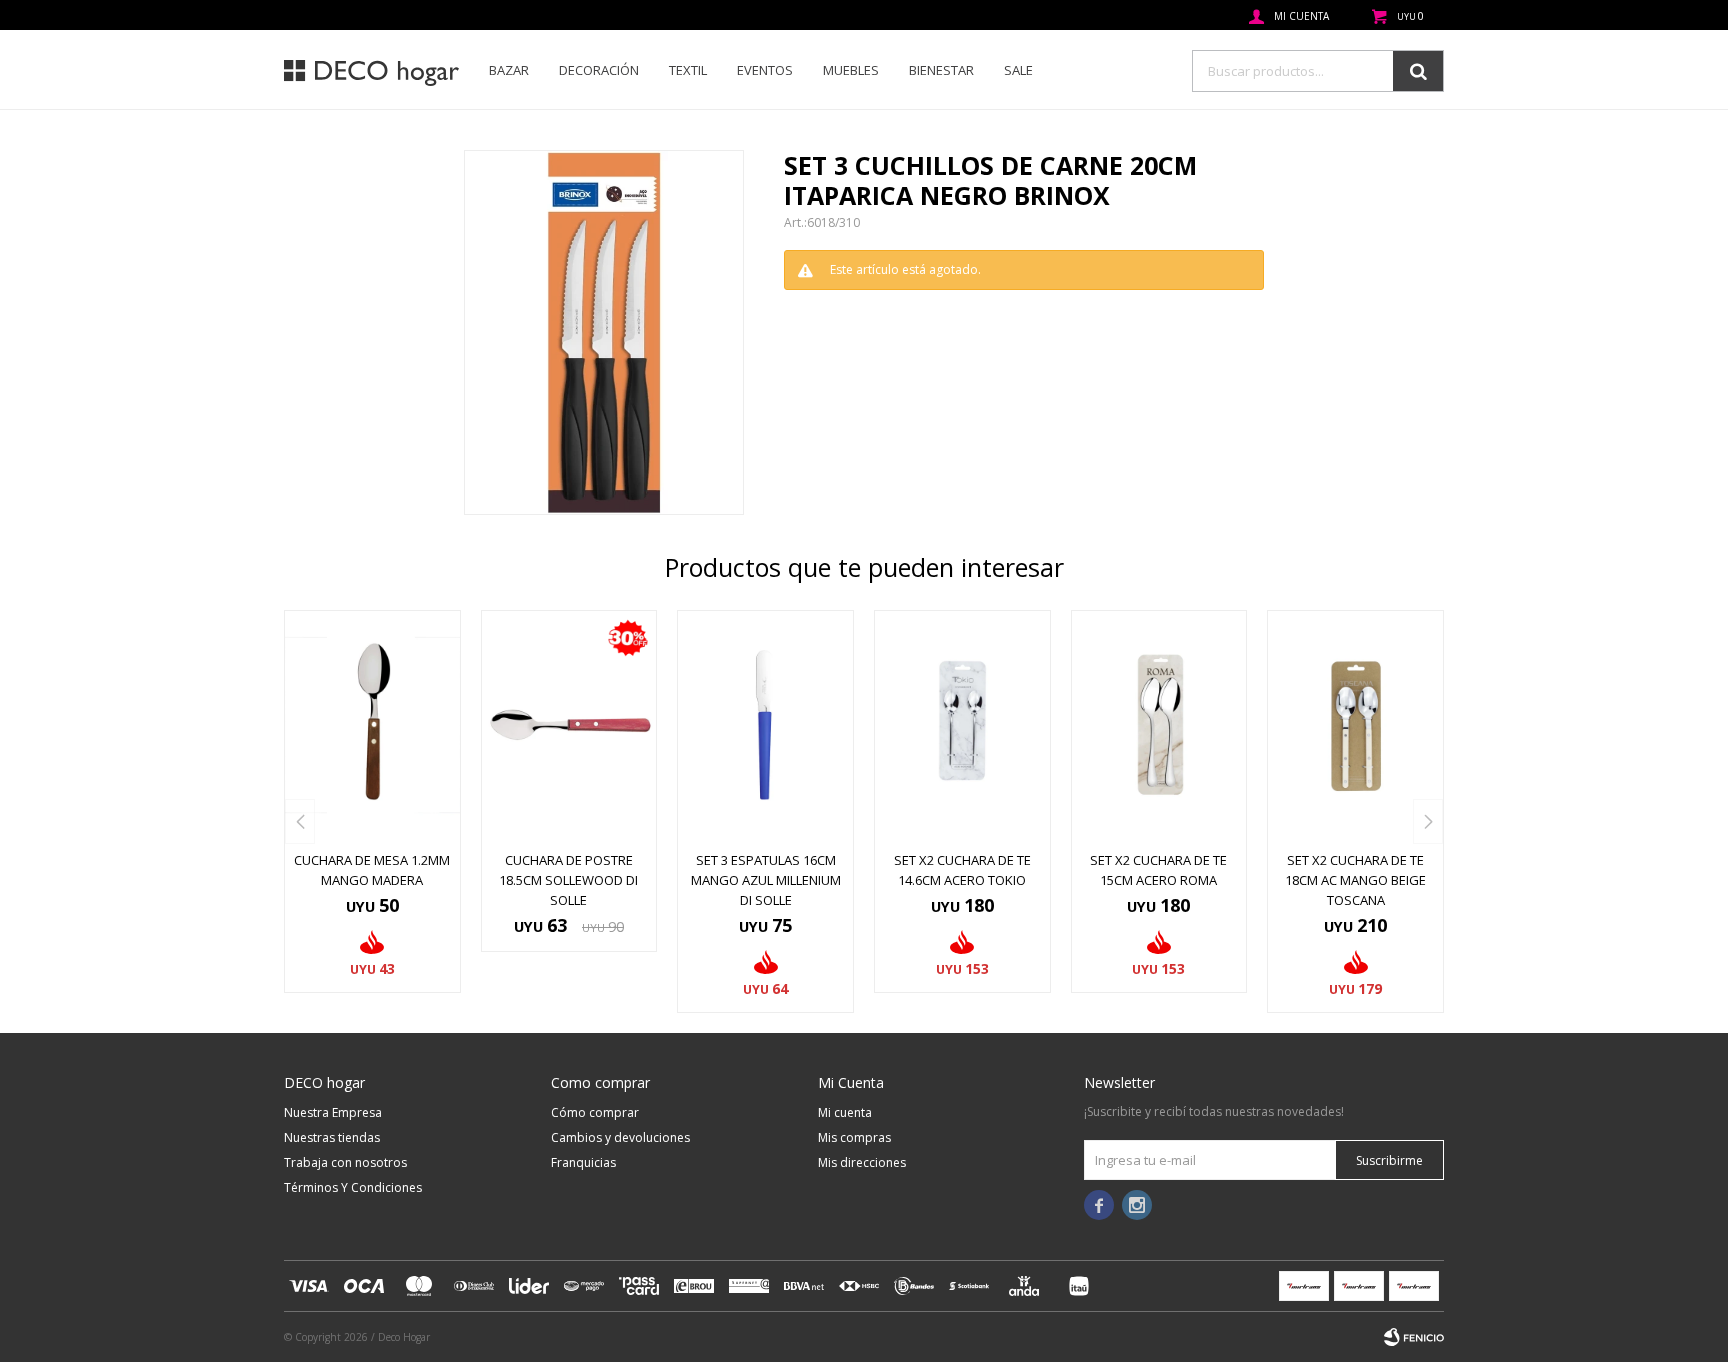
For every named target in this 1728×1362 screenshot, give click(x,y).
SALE (1018, 70)
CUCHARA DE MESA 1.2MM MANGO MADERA (372, 870)
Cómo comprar (595, 1112)
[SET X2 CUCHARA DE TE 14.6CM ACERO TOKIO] (962, 725)
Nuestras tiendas (332, 1137)
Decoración (599, 70)
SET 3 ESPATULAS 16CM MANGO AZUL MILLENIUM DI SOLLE (766, 880)
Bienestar (941, 70)
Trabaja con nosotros (345, 1162)
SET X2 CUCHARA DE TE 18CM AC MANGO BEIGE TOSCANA (1355, 880)
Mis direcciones (862, 1162)
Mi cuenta (845, 1112)
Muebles (851, 70)
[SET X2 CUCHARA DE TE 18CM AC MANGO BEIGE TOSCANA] (1355, 725)
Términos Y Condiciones (353, 1187)
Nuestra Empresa (333, 1112)
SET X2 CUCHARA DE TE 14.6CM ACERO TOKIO (962, 870)
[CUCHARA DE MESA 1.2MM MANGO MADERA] (372, 725)
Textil (688, 70)
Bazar (509, 70)
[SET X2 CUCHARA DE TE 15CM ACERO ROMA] (1159, 725)
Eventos (765, 70)
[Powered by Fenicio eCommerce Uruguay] (1414, 1337)
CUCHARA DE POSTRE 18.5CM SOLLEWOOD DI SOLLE (568, 880)
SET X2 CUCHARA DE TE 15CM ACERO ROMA (1158, 870)
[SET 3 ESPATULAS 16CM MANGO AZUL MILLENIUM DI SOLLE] (765, 725)
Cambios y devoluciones (620, 1137)
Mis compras (854, 1137)
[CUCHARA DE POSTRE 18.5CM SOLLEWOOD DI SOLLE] (569, 725)
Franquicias (583, 1162)
